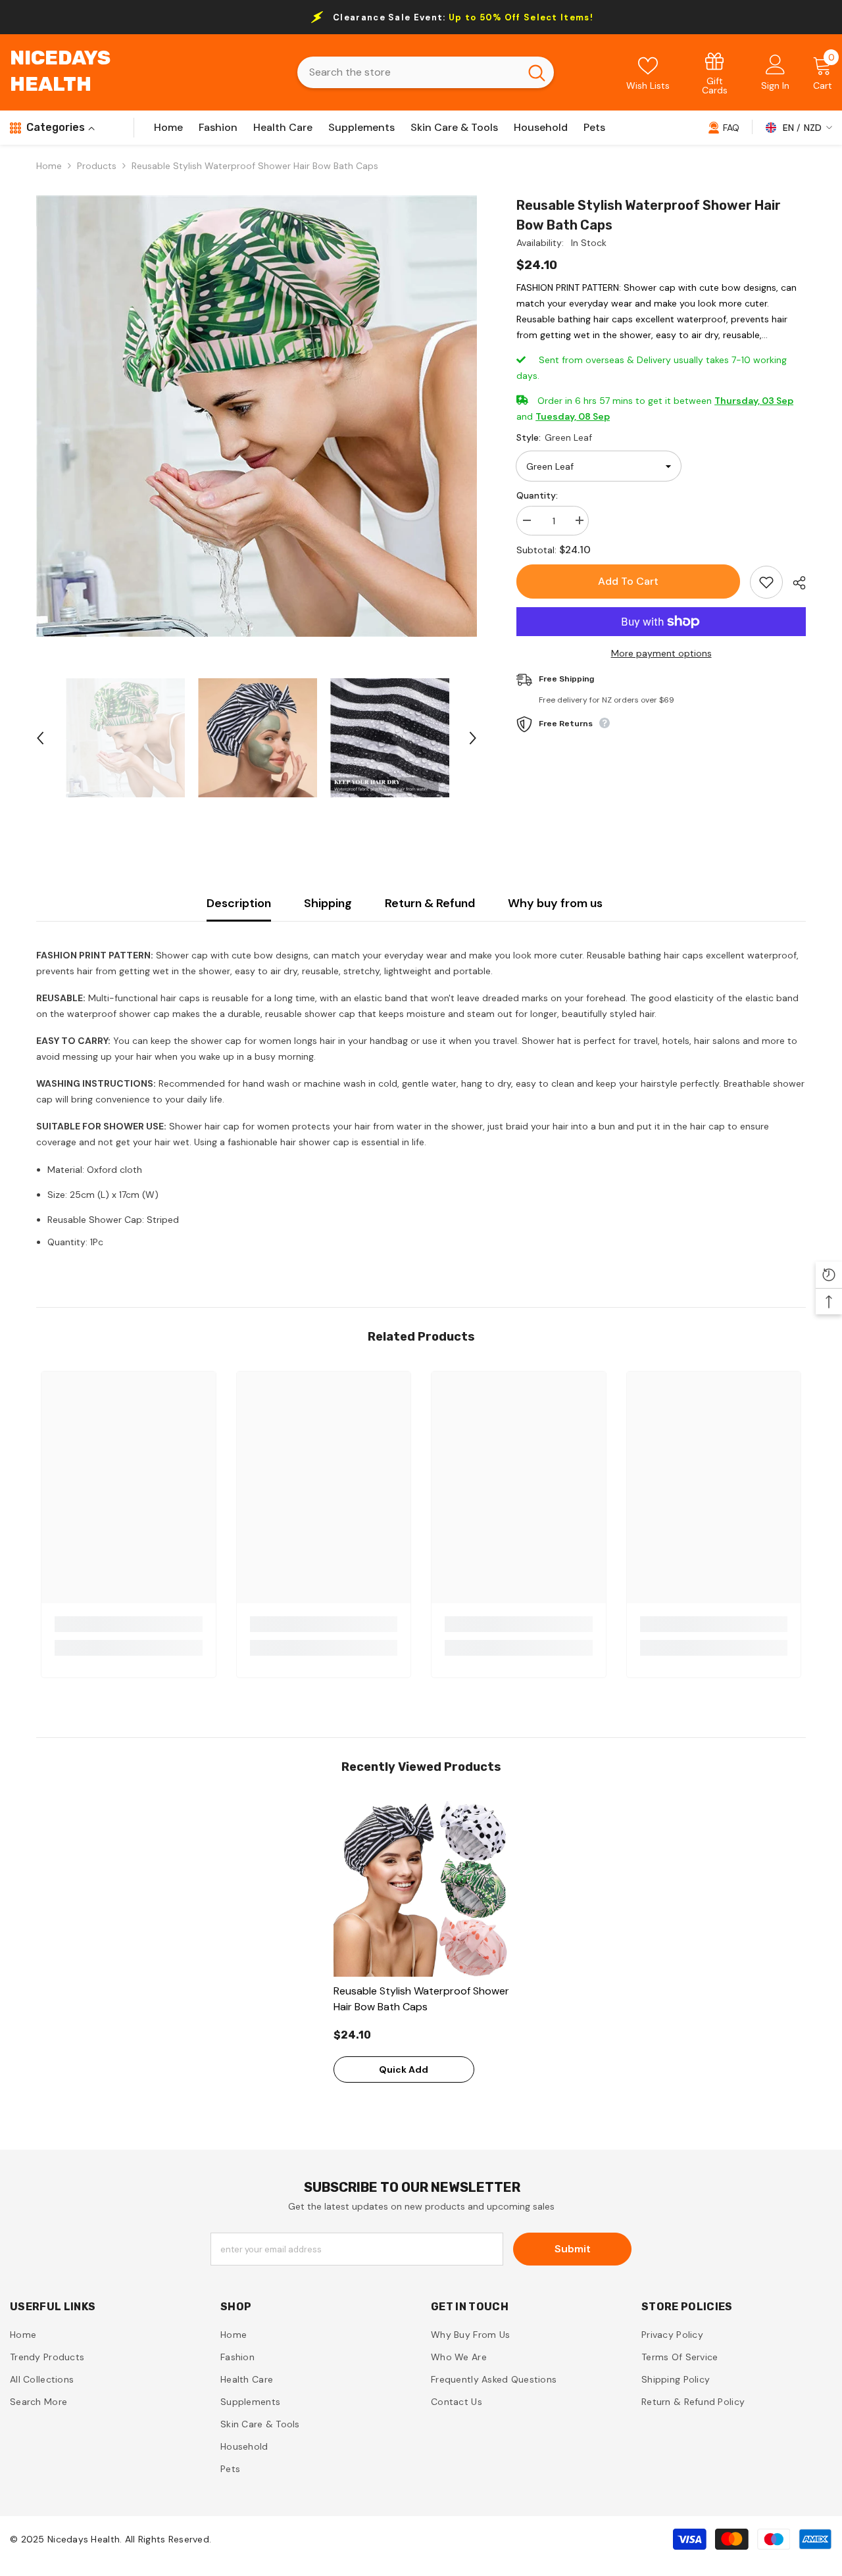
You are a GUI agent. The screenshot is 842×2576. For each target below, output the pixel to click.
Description (239, 903)
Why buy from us (555, 903)
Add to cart (628, 581)
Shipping (328, 903)
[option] (257, 416)
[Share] (794, 583)
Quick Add (404, 2069)
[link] (715, 73)
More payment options (661, 653)
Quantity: (537, 495)
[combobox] (409, 72)
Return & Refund (430, 903)
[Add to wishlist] (766, 582)
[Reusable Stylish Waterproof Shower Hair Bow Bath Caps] (421, 1889)
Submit (573, 2249)
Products (97, 166)
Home (49, 166)
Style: (554, 437)
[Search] (426, 72)
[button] (40, 738)
